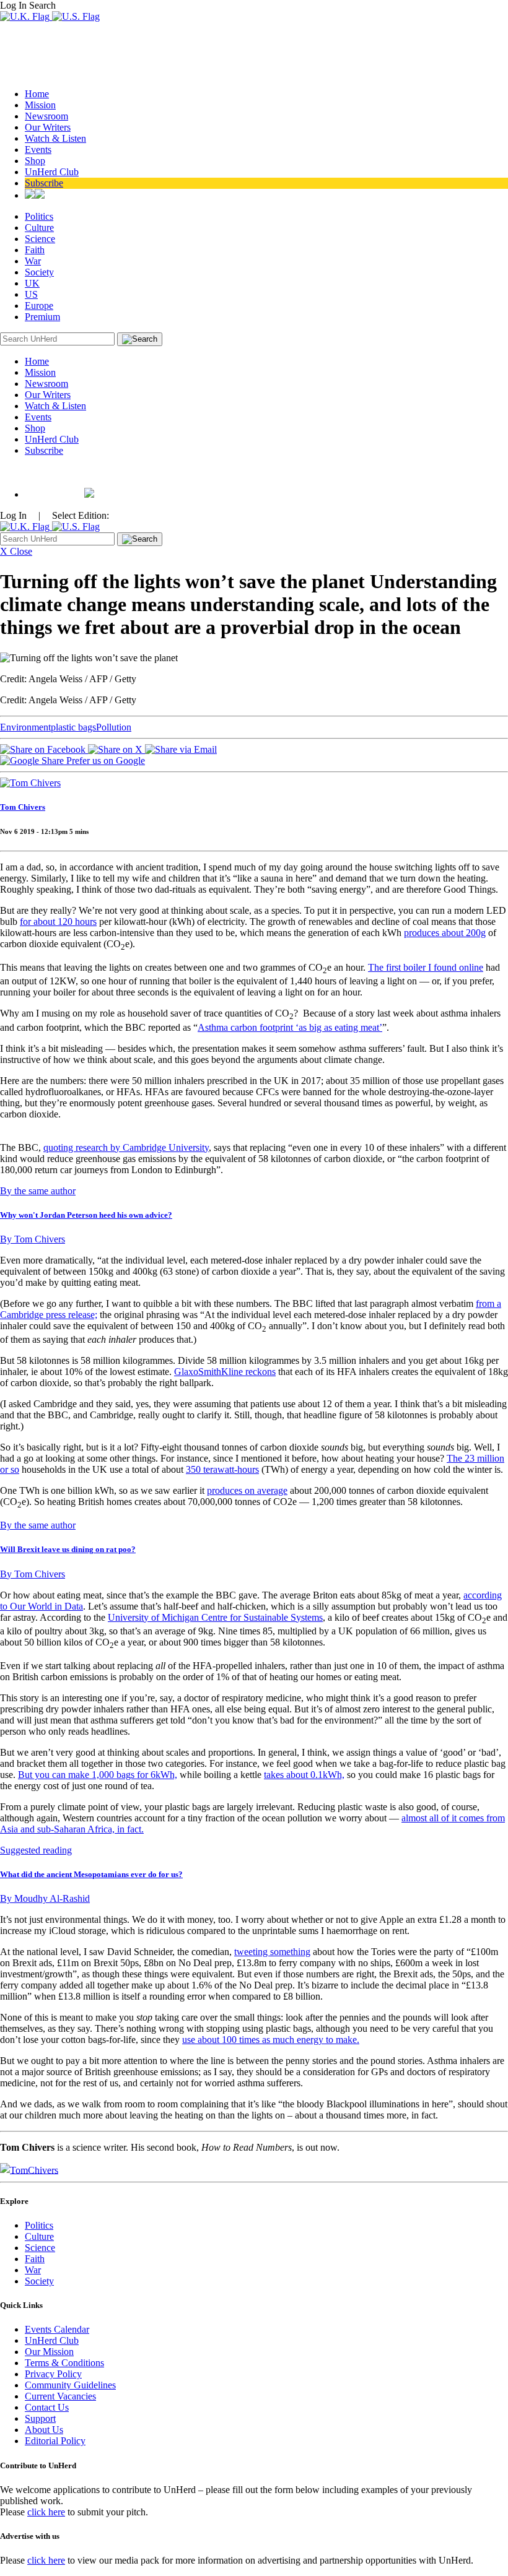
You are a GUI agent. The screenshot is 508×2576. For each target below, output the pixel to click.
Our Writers (48, 127)
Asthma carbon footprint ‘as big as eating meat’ (290, 1027)
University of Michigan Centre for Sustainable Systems (215, 1617)
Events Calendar (57, 2329)
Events (38, 150)
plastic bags (73, 727)
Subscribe (44, 183)
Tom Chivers (23, 807)
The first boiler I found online (426, 967)
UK (32, 283)
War (33, 261)
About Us (44, 2430)
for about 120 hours (58, 922)
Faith (35, 250)
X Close (16, 551)
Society (39, 272)
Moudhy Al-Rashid (45, 1898)
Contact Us (47, 2407)
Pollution (114, 727)
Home (37, 94)
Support (40, 2418)
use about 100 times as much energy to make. (271, 2040)
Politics (39, 216)
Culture (39, 228)
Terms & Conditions (64, 2363)
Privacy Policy (53, 2374)
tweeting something (272, 1952)
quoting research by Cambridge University (126, 1147)
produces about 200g (445, 933)
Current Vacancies (60, 2396)
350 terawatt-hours (222, 1469)
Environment (25, 727)
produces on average (247, 1490)
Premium (42, 317)
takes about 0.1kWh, (304, 1775)
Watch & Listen (55, 138)
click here (46, 2512)
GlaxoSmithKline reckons (225, 1372)
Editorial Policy (55, 2441)
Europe (39, 306)
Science (40, 239)
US (31, 294)
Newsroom (46, 116)
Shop (35, 161)
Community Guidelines (70, 2385)
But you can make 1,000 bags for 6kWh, (98, 1775)
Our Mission (49, 2352)
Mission (40, 105)
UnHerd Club (52, 172)
